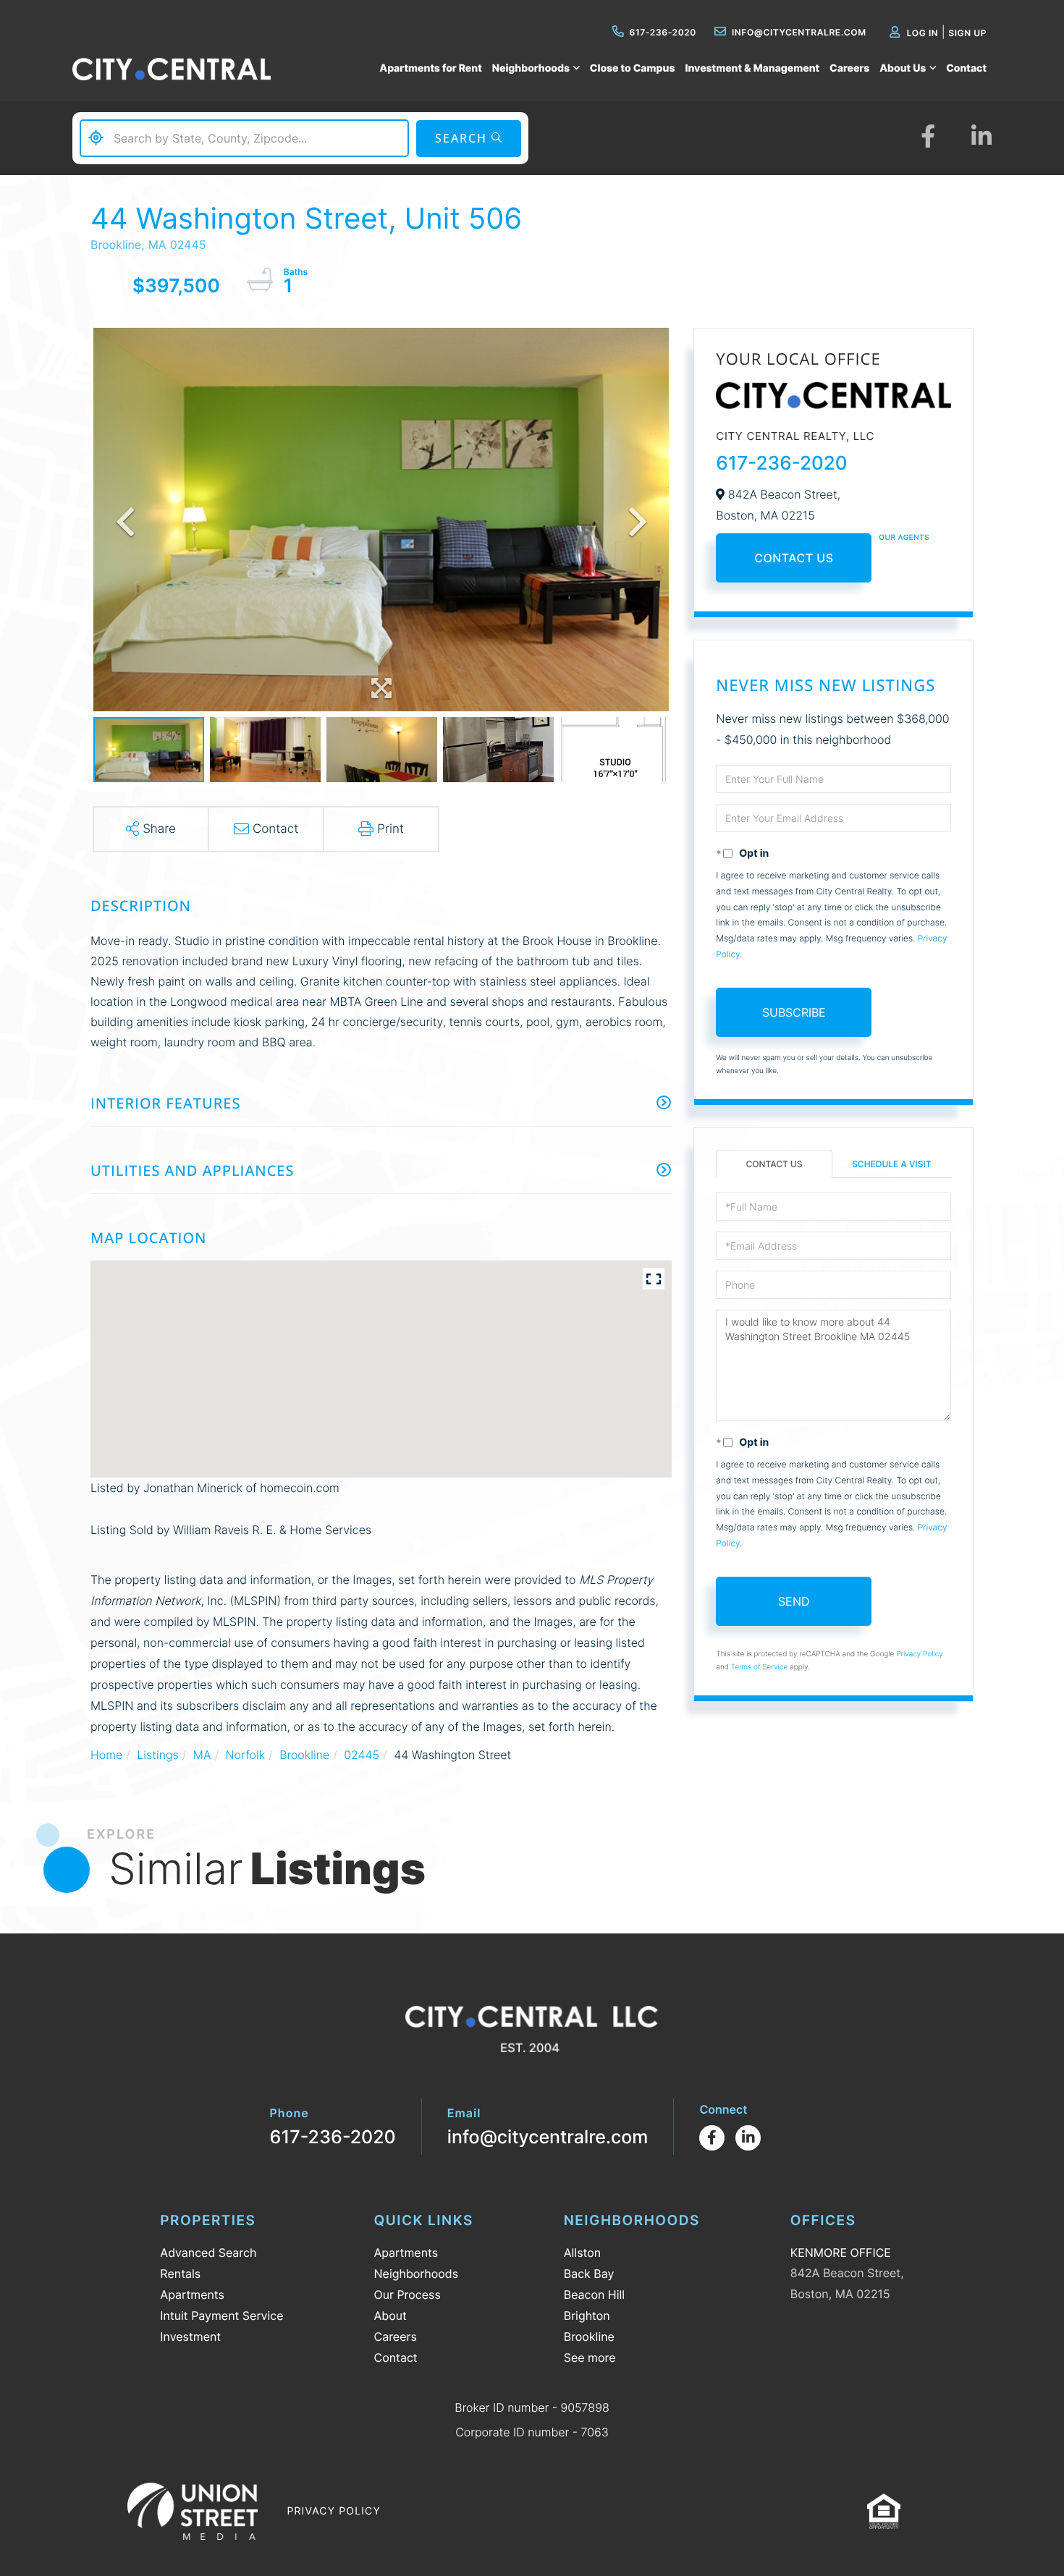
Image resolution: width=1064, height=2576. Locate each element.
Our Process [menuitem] (408, 2295)
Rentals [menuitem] (180, 2274)
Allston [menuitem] (582, 2253)
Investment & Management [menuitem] (752, 68)
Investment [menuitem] (190, 2336)
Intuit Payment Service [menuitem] (221, 2316)
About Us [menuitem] (903, 68)
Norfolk (245, 1755)
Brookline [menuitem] (589, 2336)
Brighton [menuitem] (587, 2316)
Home (106, 1755)
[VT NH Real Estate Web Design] (193, 2511)
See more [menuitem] (590, 2357)
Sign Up (967, 33)
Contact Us (794, 558)
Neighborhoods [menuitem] (531, 68)
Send (794, 1601)
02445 (362, 1755)
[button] (469, 139)
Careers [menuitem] (849, 68)
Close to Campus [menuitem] (633, 68)
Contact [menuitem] (966, 68)
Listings (157, 1755)
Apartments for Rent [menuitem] (430, 68)
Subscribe (794, 1012)
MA (202, 1755)
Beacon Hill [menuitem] (594, 2295)
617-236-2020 (663, 32)
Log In (923, 33)
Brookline (304, 1755)
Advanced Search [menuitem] (208, 2253)
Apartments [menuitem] (192, 2295)
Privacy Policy (920, 1654)
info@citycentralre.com (799, 32)
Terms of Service (760, 1667)
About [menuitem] (390, 2316)
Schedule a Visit (891, 1164)
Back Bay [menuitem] (589, 2274)
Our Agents (904, 538)
